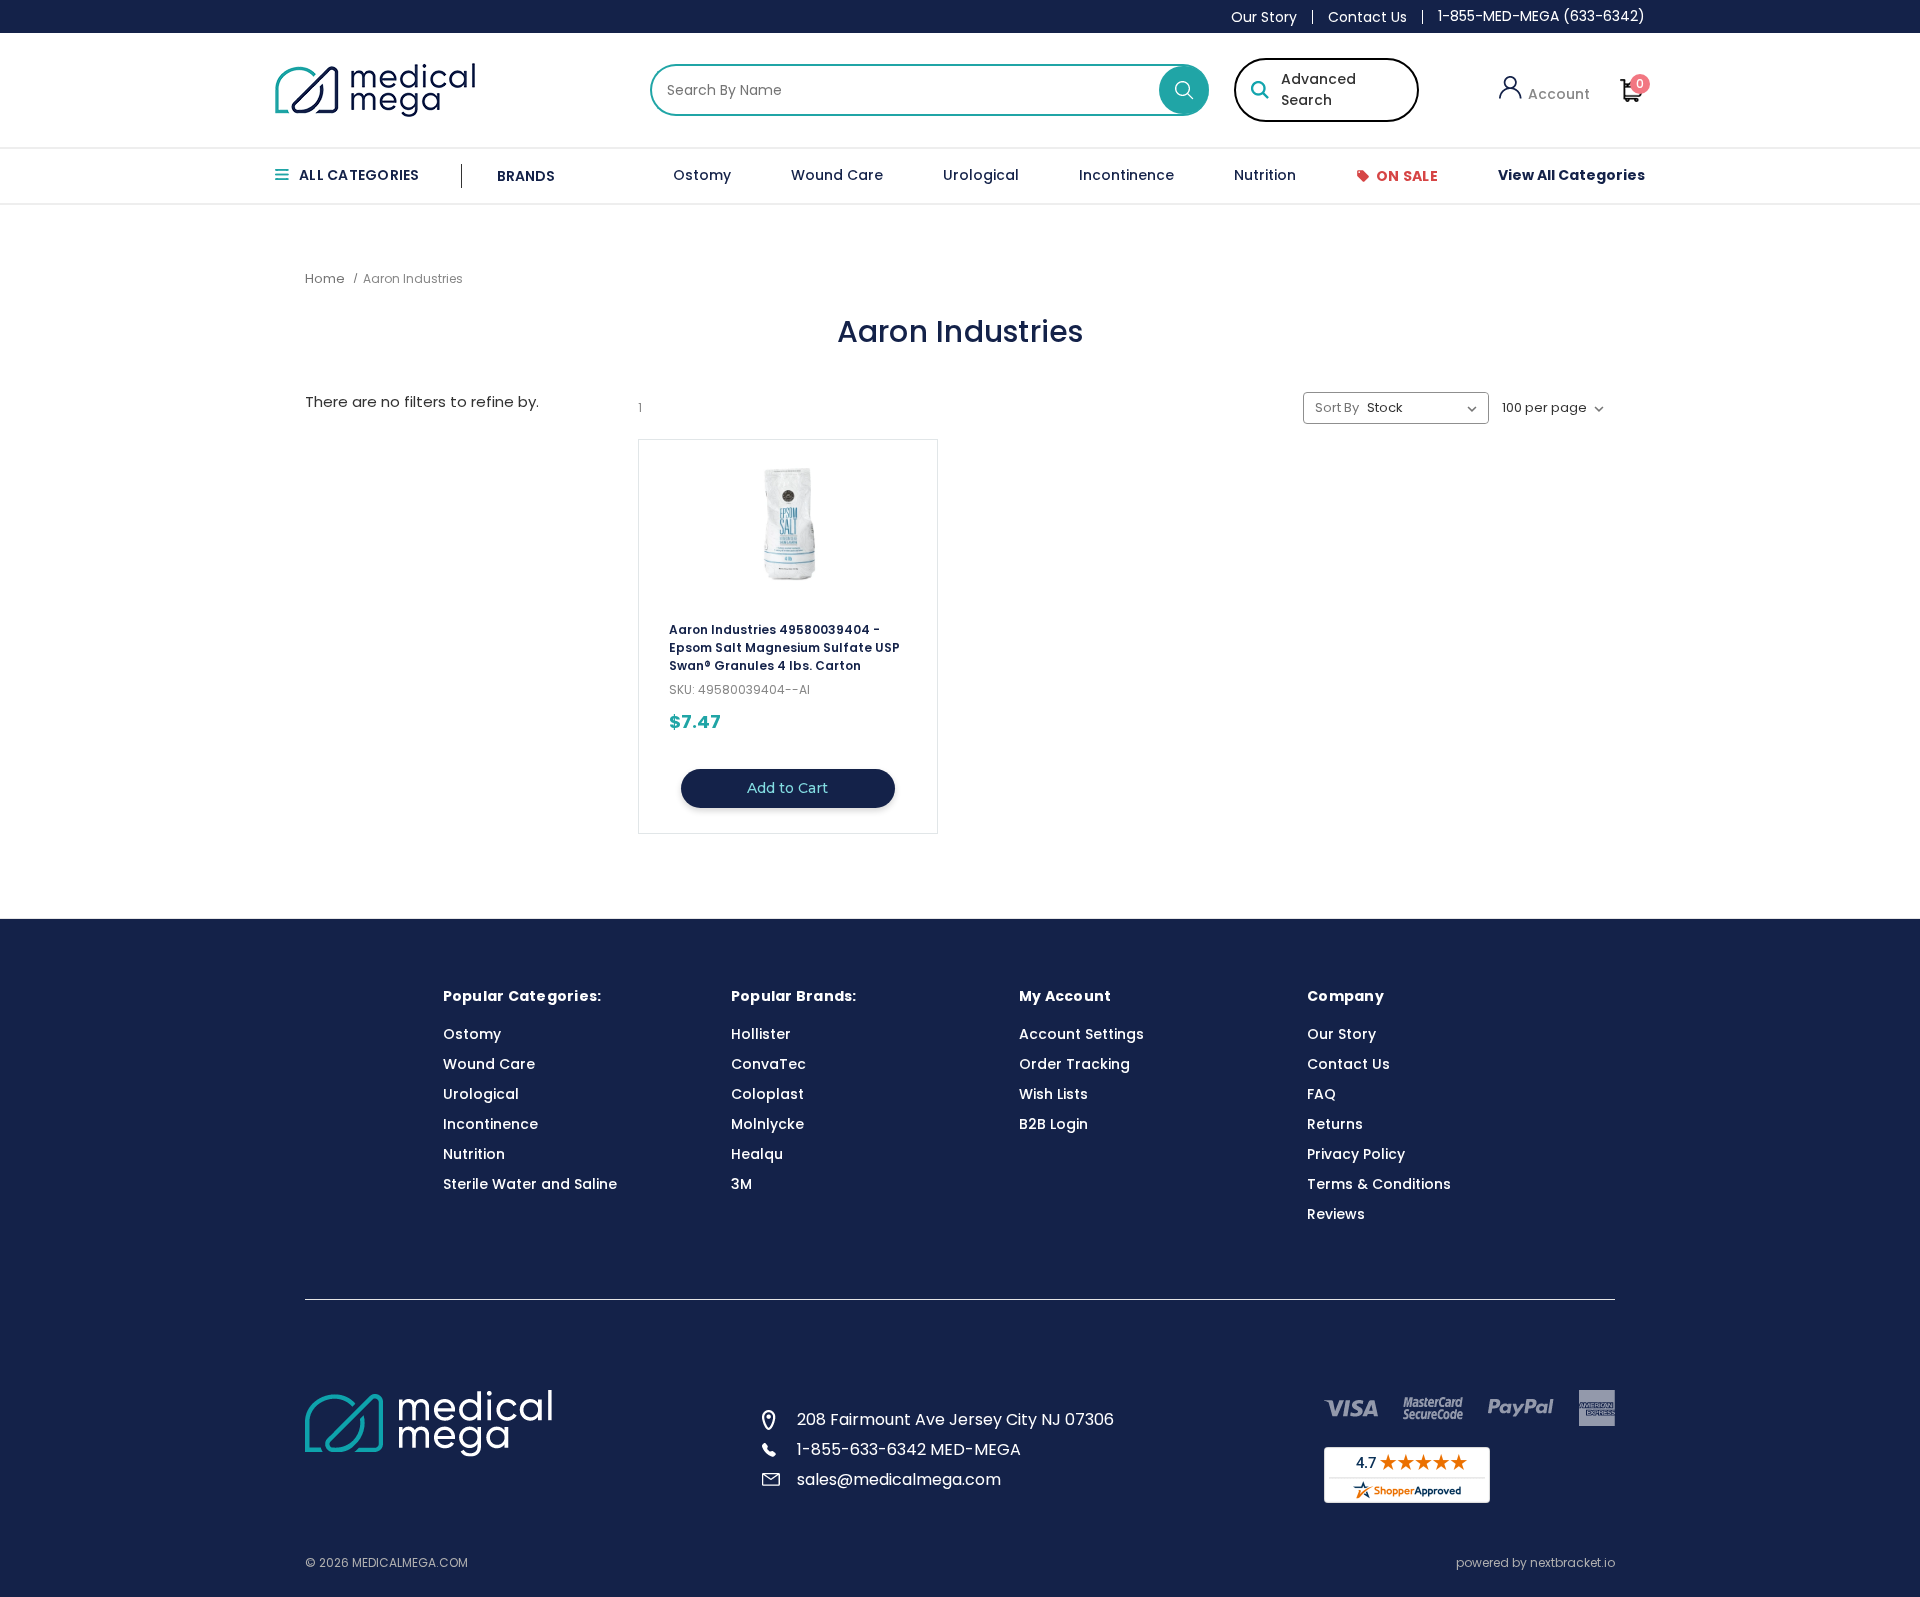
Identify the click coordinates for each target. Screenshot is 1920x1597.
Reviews (1336, 1214)
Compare (781, 655)
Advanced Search (1318, 89)
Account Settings (1081, 1034)
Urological (981, 175)
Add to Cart (787, 788)
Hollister (761, 1034)
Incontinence (1126, 175)
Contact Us (1367, 17)
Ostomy (702, 175)
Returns (1335, 1124)
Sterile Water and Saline (530, 1184)
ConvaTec (768, 1064)
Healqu (757, 1154)
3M (741, 1184)
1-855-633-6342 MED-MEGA (909, 1449)
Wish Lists (1053, 1094)
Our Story (1264, 17)
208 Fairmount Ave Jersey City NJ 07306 (955, 1419)
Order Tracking (1074, 1064)
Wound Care (837, 175)
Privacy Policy (1356, 1154)
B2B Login (1053, 1124)
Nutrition (1265, 175)
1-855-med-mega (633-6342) (1541, 16)
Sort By (1337, 407)
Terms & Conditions (1379, 1184)
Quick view (788, 619)
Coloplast (767, 1094)
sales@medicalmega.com (899, 1479)
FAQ (1321, 1094)
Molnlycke (767, 1124)
